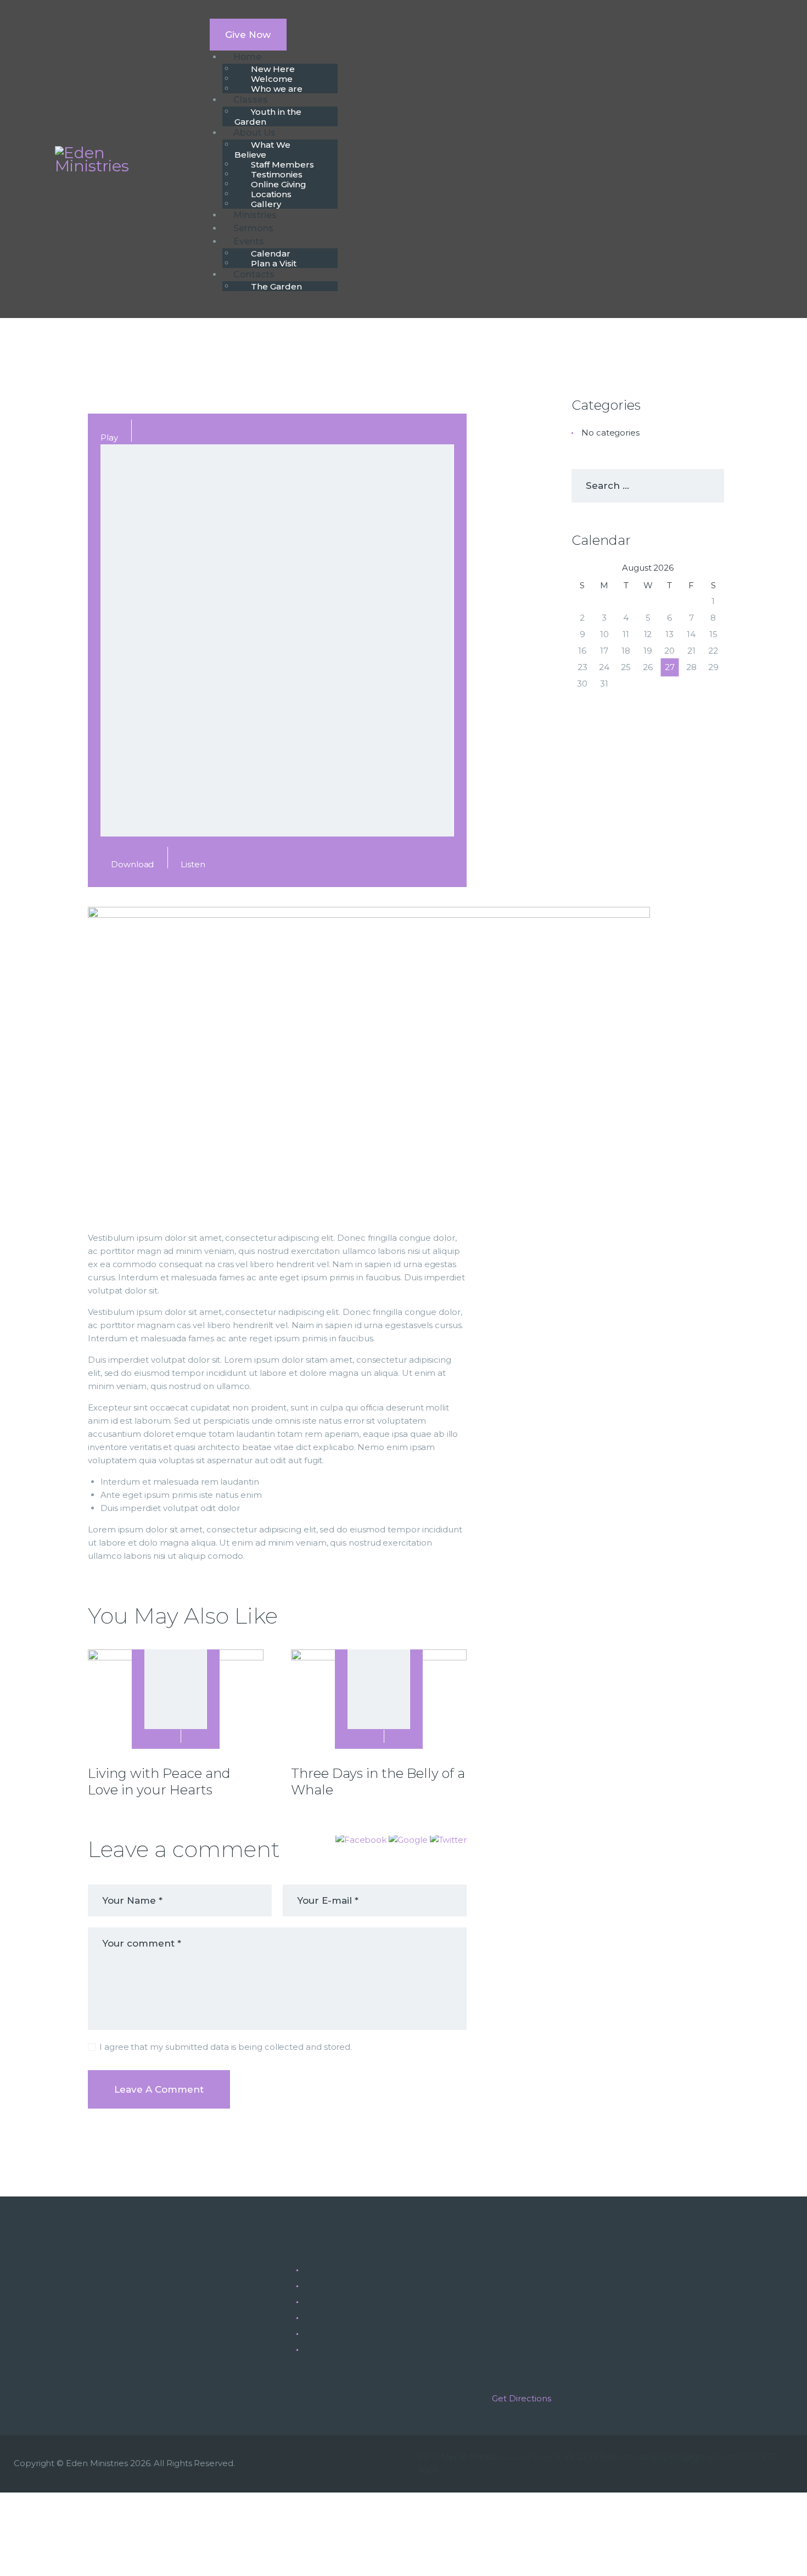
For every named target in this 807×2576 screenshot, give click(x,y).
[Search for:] (648, 486)
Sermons (325, 2334)
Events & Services (342, 2270)
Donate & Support (344, 2286)
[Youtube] (419, 2510)
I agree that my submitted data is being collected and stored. (226, 2047)
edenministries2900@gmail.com (669, 2457)
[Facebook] (388, 2510)
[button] (362, 1840)
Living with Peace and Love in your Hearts (159, 1782)
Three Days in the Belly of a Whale (378, 1782)
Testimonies (331, 2350)
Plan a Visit (328, 2318)
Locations (326, 2302)
